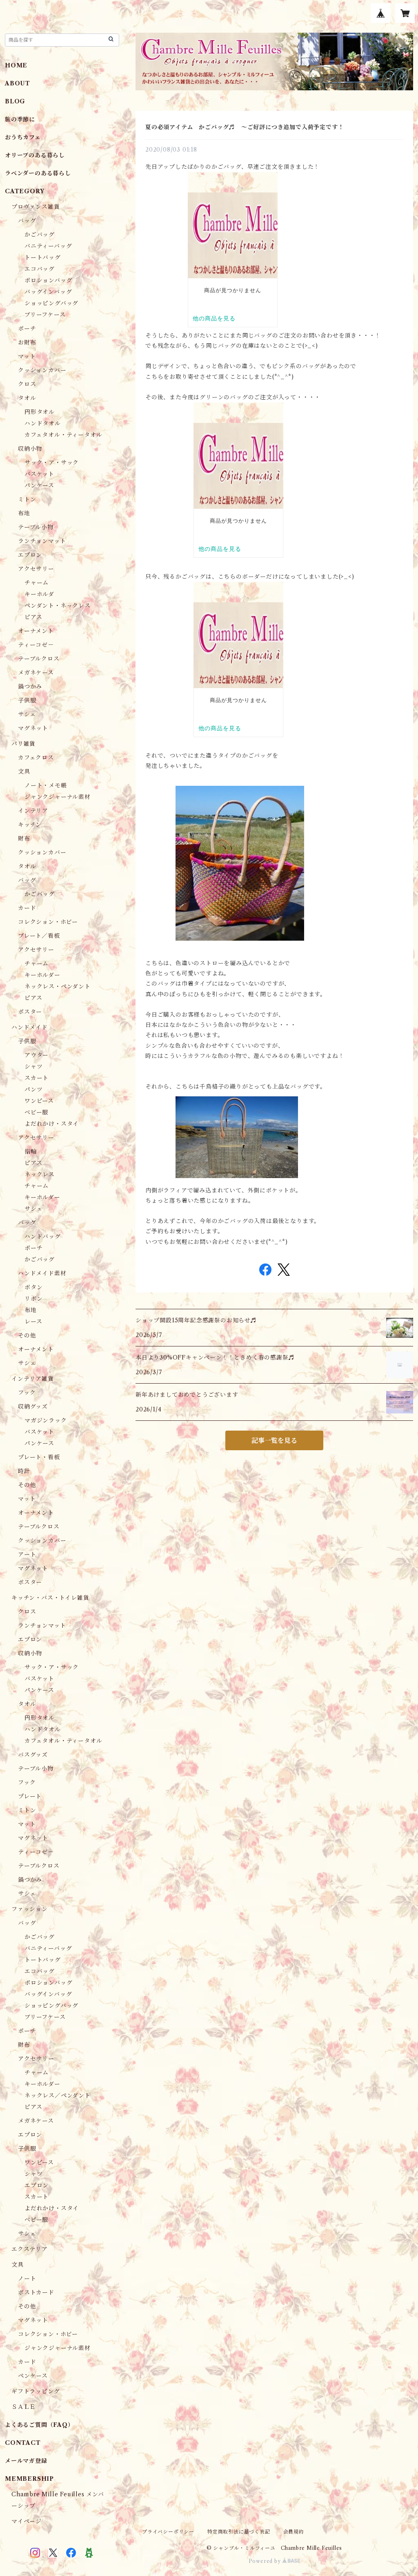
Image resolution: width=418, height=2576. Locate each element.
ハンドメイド (30, 1027)
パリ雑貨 (23, 744)
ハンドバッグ (43, 1237)
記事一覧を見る (274, 1440)
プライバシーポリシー (168, 2532)
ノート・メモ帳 (46, 785)
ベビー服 (36, 1112)
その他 (27, 1335)
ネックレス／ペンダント (58, 2095)
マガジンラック (46, 1420)
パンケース (39, 485)
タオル (27, 398)
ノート (27, 2279)
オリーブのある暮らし (35, 155)
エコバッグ (40, 269)
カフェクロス (36, 758)
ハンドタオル (43, 423)
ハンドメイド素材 (42, 1273)
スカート (37, 1078)
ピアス (33, 617)
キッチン (30, 825)
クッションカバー (42, 370)
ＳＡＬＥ (23, 2407)
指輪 (31, 1152)
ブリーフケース (45, 315)
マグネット (33, 728)
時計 (24, 1471)
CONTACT (23, 2443)
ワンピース (39, 1101)
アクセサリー (36, 569)
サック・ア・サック (52, 463)
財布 (24, 839)
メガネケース (36, 673)
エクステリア (30, 2249)
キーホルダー (42, 975)
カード (27, 908)
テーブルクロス (39, 659)
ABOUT (18, 83)
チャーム (37, 583)
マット (27, 356)
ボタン (33, 1287)
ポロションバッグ (48, 280)
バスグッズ (33, 1755)
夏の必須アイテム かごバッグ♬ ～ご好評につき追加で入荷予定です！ (245, 127)
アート (27, 1554)
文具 (24, 771)
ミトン (27, 499)
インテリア (33, 811)
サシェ (27, 714)
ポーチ (27, 329)
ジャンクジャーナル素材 (58, 797)
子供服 (27, 700)
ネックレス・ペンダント (58, 986)
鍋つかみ (30, 686)
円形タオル (40, 412)
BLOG (15, 101)
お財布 (27, 342)
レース (33, 1322)
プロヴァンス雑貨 (36, 207)
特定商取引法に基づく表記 (239, 2532)
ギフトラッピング (36, 2391)
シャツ (33, 1067)
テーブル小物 (36, 527)
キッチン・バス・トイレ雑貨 (50, 1598)
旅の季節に (20, 119)
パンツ (33, 1089)
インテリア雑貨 (33, 1379)
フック (27, 1393)
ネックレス (40, 1174)
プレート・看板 (39, 1457)
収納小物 (30, 449)
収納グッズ (33, 1407)
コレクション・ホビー (48, 922)
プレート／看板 (39, 936)
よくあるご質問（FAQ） (39, 2425)
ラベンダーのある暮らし (38, 173)
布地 (24, 513)
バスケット (39, 474)
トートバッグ (43, 257)
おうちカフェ (23, 137)
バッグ (27, 221)
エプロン (30, 555)
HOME (16, 65)
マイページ (27, 2521)
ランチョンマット (42, 541)
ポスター (30, 1012)
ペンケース (33, 2376)
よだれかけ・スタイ (52, 1124)
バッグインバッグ (48, 292)
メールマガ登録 (26, 2461)
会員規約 (294, 2532)
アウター (37, 1055)
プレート (30, 1796)
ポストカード (36, 2292)
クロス (27, 384)
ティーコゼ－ (36, 645)
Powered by (266, 2561)
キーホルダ (39, 594)
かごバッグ (40, 235)
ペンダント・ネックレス (58, 606)
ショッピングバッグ (51, 303)
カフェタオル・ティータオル (63, 435)
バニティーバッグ (48, 246)
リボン (33, 1299)
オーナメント (36, 631)
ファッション (30, 1909)
